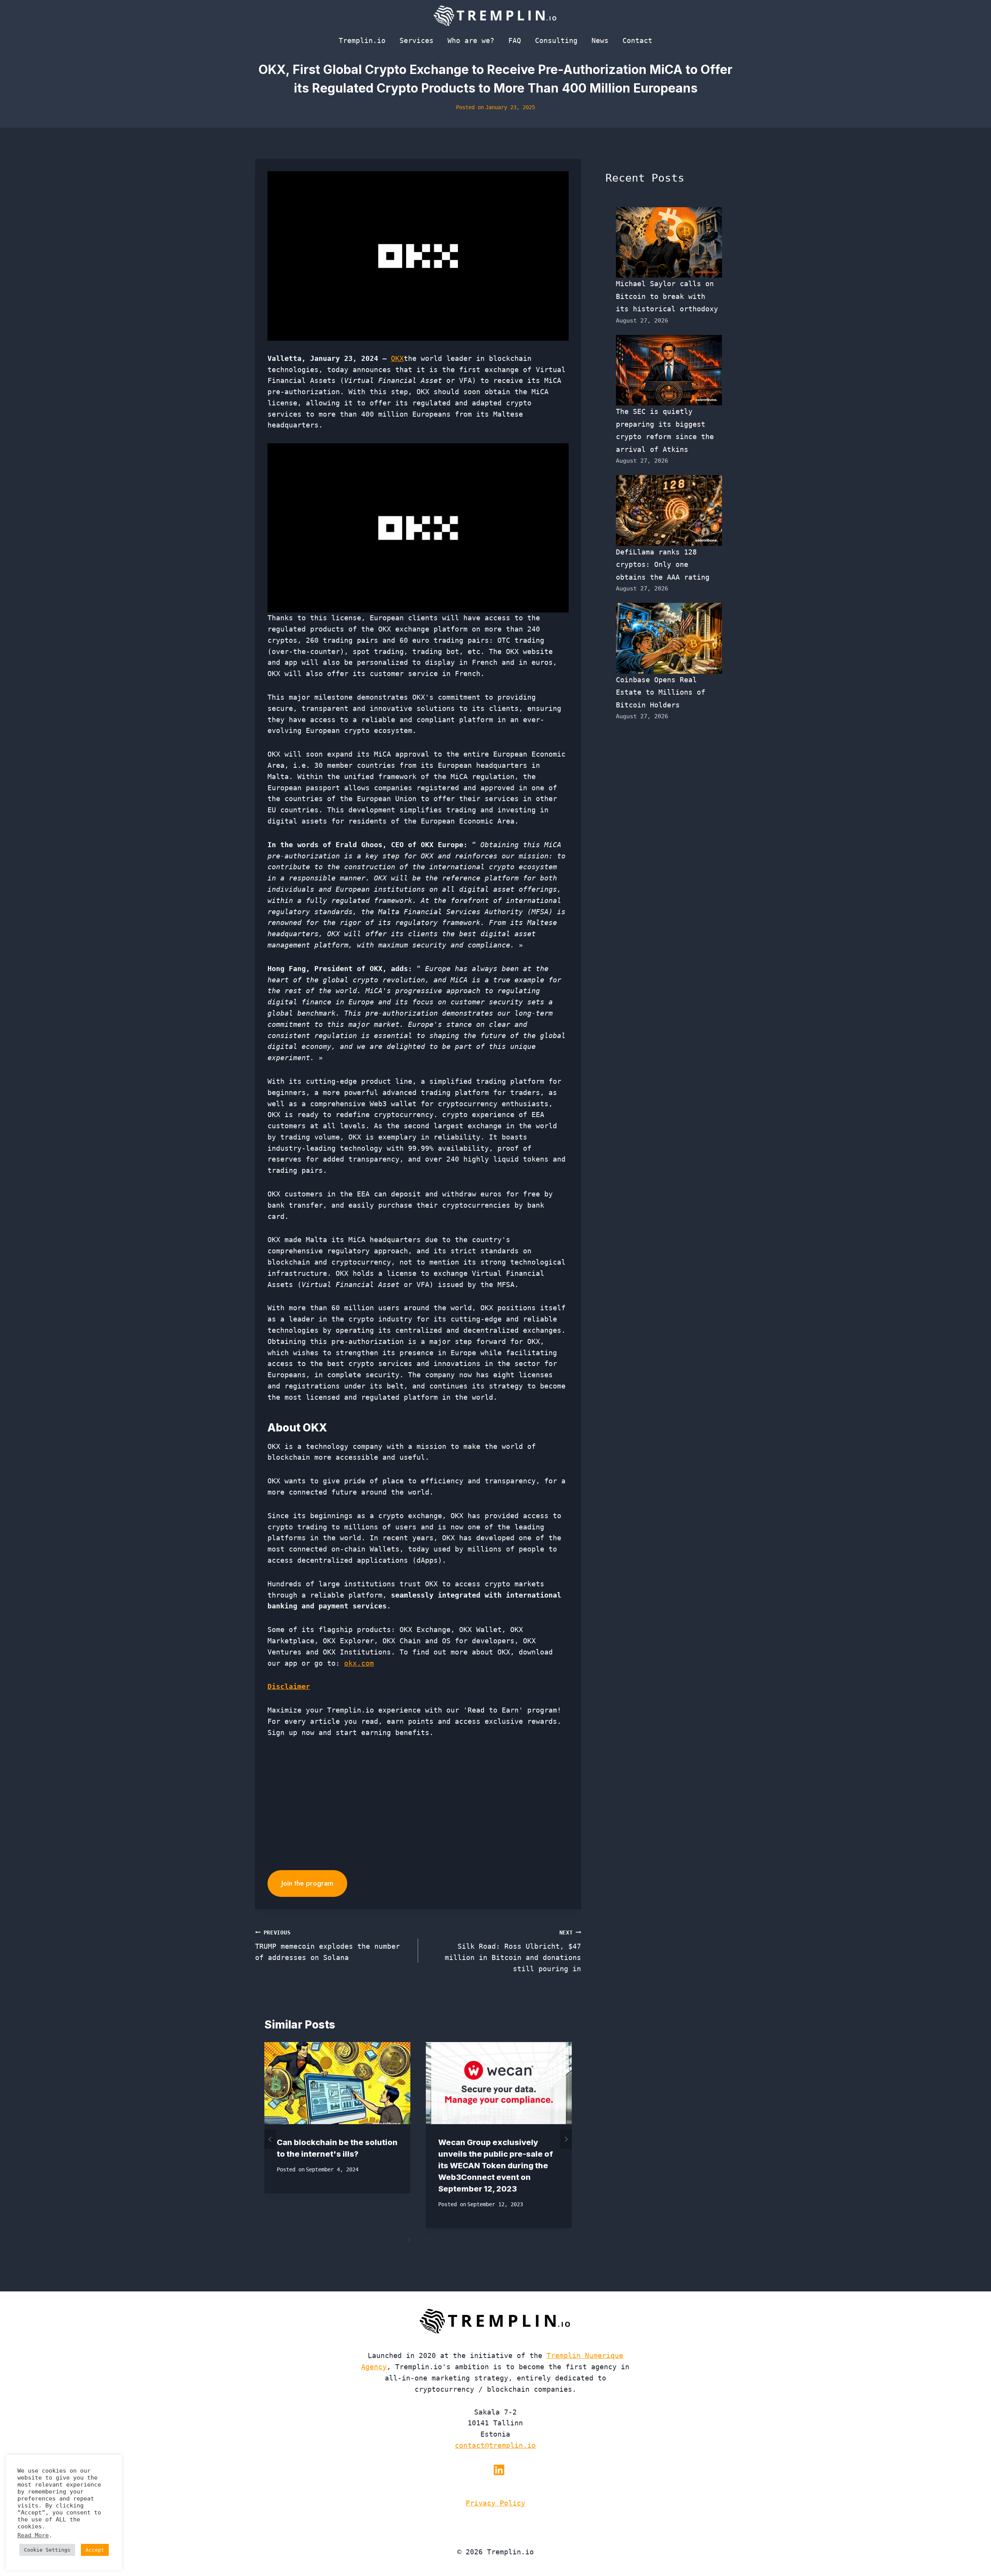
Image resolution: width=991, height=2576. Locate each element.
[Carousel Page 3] (427, 2240)
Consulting (556, 40)
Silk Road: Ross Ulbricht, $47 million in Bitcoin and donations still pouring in (513, 1951)
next (566, 2139)
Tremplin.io (362, 40)
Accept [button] (95, 2550)
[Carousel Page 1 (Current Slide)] (409, 2240)
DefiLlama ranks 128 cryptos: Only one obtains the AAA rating (663, 565)
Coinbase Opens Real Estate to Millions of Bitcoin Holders (661, 692)
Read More (33, 2535)
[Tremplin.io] (495, 15)
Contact (637, 40)
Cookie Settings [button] (47, 2550)
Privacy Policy (495, 2503)
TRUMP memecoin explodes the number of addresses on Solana (327, 1946)
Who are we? (471, 40)
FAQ (515, 40)
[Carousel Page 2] (418, 2240)
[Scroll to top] (971, 2544)
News (600, 40)
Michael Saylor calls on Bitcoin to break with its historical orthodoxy (667, 296)
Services (417, 40)
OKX (397, 358)
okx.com (359, 1663)
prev (270, 2139)
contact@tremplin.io (495, 2445)
